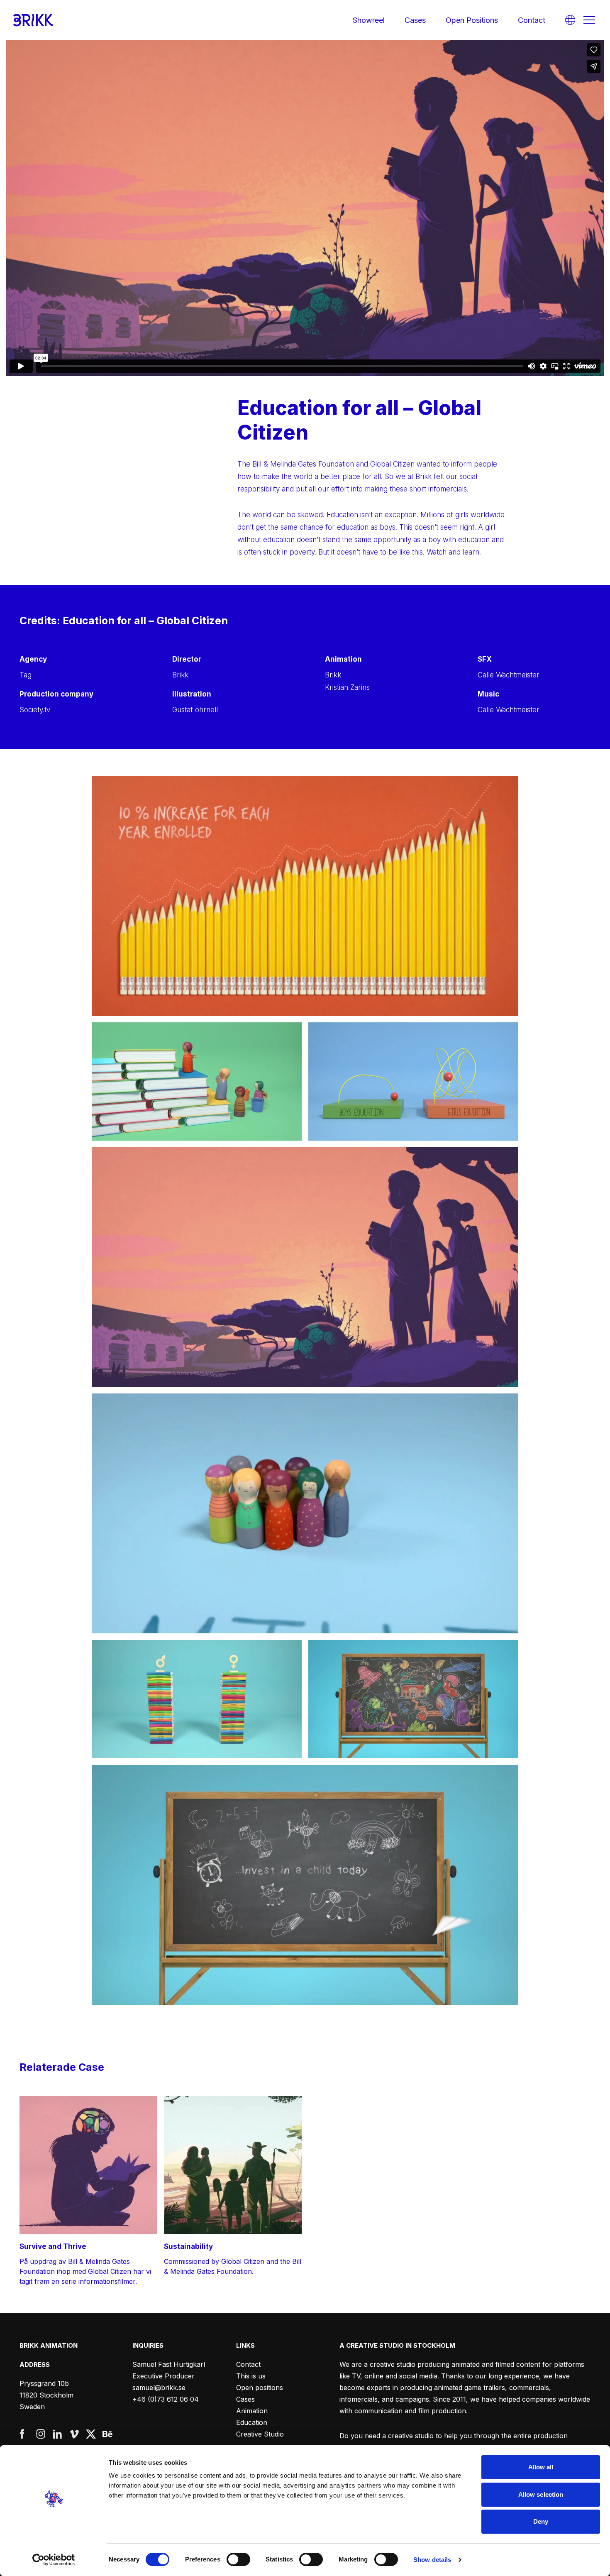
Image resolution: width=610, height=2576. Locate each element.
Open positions (472, 20)
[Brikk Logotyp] (33, 20)
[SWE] (570, 20)
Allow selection (541, 2494)
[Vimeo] (74, 2434)
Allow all (541, 2467)
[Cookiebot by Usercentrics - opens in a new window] (54, 2560)
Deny (541, 2521)
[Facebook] (24, 2434)
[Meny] (589, 20)
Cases (415, 20)
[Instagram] (41, 2434)
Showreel (369, 20)
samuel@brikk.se (159, 2388)
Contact (532, 20)
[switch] (238, 2559)
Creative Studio (260, 2434)
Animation (252, 2411)
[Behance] (107, 2434)
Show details (432, 2560)
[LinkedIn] (58, 2434)
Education (252, 2422)
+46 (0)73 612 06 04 (166, 2399)
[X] (91, 2434)
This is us (251, 2376)
